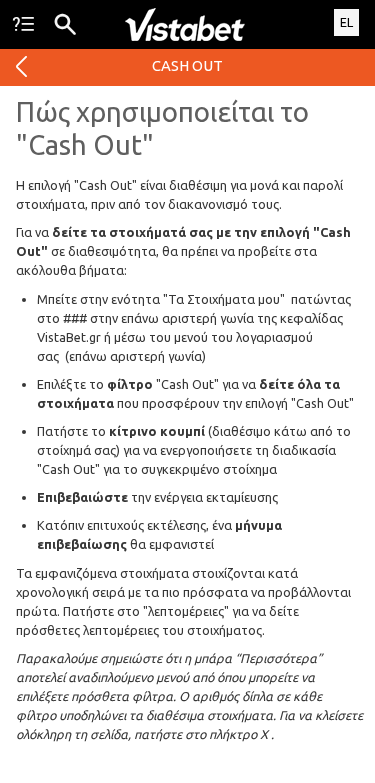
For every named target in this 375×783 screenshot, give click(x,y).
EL (346, 22)
